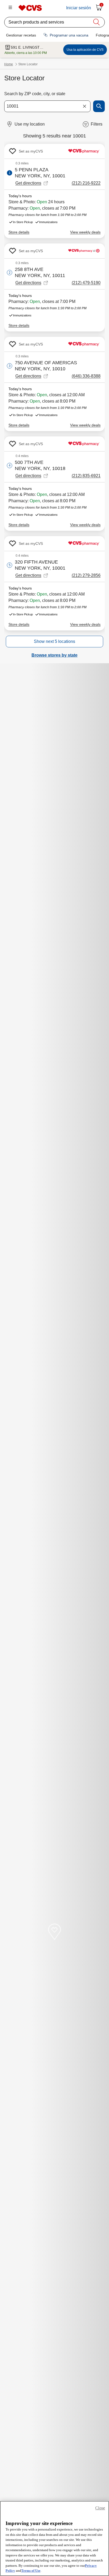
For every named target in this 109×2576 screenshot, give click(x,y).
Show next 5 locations (54, 641)
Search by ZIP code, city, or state (35, 94)
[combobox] (47, 106)
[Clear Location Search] (84, 106)
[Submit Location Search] (99, 106)
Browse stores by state (54, 655)
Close (100, 2508)
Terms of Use (31, 2571)
